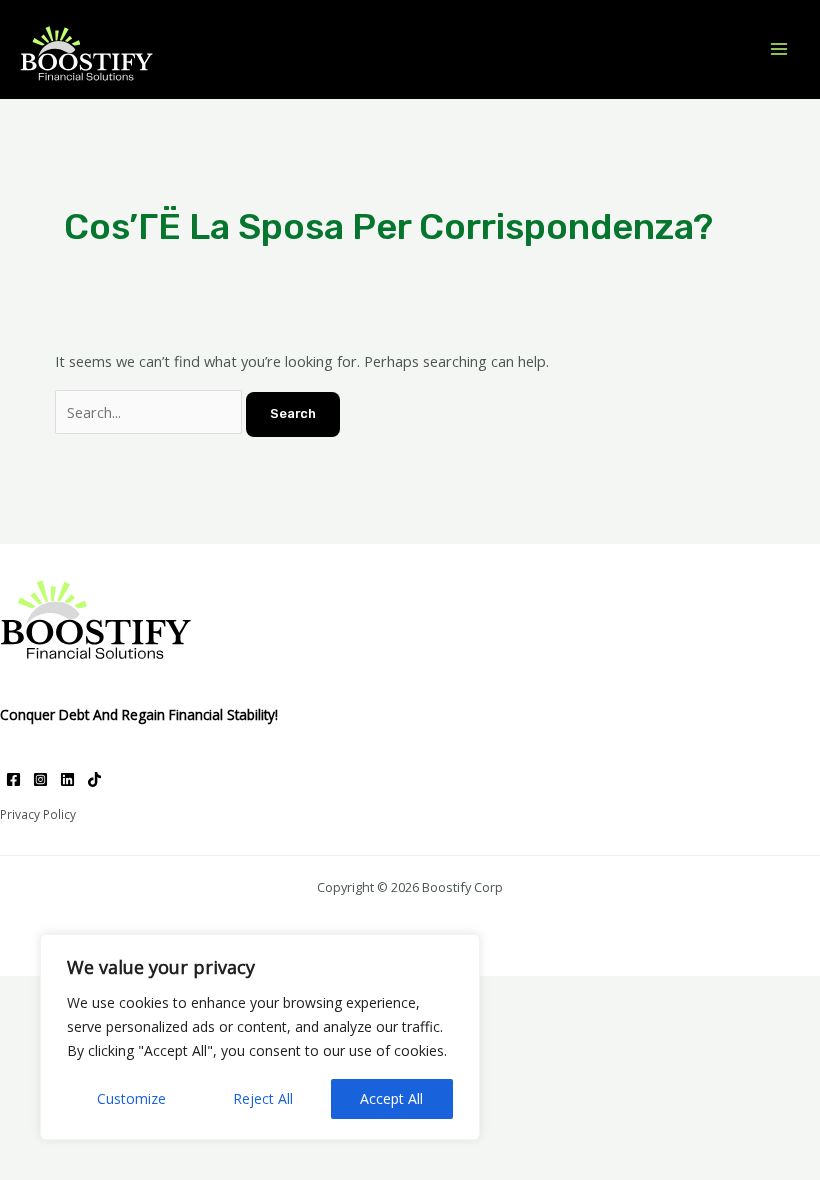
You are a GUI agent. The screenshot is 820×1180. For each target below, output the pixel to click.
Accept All (391, 1098)
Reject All (263, 1098)
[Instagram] (40, 779)
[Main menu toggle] (779, 49)
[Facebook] (13, 779)
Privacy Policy (38, 814)
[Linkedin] (67, 779)
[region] (260, 1037)
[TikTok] (94, 779)
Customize (131, 1098)
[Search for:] (150, 412)
